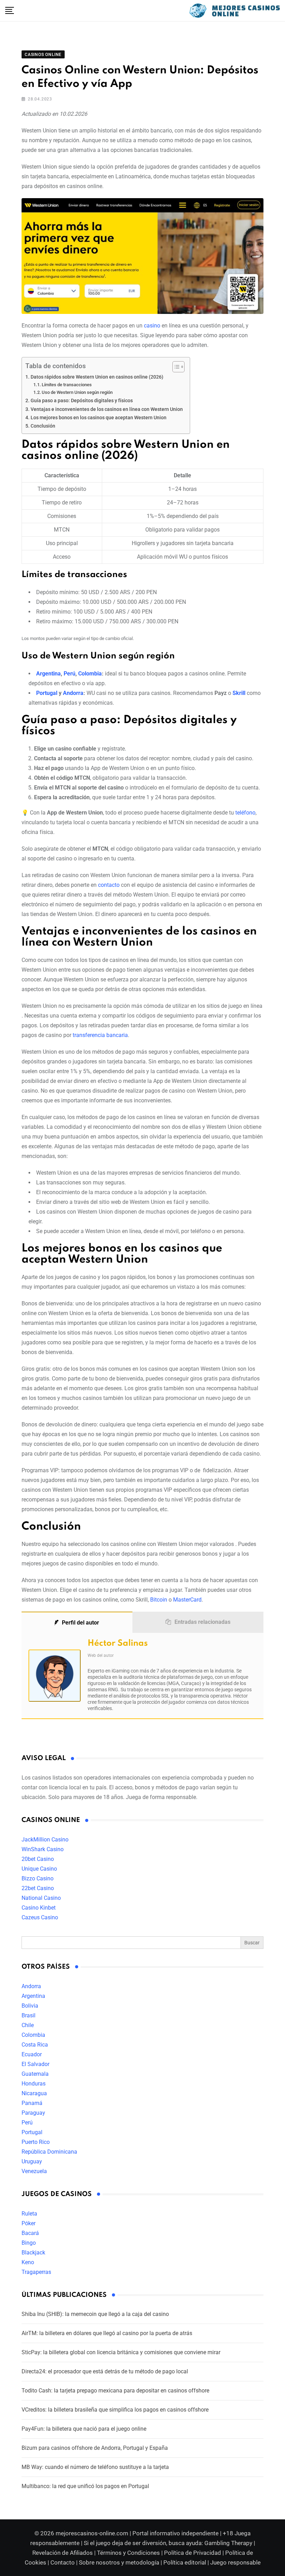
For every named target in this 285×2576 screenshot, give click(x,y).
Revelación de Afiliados (63, 2553)
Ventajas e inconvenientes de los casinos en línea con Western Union (107, 409)
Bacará (30, 2233)
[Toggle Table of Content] (175, 367)
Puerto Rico (36, 2142)
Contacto (63, 2562)
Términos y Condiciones (128, 2553)
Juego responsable (235, 2562)
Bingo (29, 2243)
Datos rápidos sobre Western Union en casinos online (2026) (97, 377)
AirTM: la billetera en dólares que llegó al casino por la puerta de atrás (107, 2333)
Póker (28, 2223)
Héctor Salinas (118, 1643)
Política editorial (185, 2562)
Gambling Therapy (228, 2543)
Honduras (34, 2084)
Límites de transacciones (67, 385)
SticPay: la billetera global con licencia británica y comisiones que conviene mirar (121, 2352)
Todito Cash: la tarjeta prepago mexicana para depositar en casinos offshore (115, 2391)
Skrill (239, 693)
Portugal (47, 693)
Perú (70, 674)
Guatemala (35, 2074)
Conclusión (43, 426)
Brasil (28, 2015)
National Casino (41, 1898)
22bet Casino (38, 1888)
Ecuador (32, 2054)
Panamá (32, 2103)
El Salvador (35, 2064)
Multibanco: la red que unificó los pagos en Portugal (85, 2486)
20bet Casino (38, 1859)
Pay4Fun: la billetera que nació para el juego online (84, 2429)
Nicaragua (34, 2093)
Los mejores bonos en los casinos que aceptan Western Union (99, 418)
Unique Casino (39, 1869)
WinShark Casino (43, 1849)
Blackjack (33, 2253)
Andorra (73, 693)
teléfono (245, 813)
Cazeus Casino (40, 1917)
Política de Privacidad (193, 2553)
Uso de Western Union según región (77, 392)
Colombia (90, 674)
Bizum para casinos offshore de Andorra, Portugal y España (95, 2448)
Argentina (48, 674)
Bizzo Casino (38, 1878)
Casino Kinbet (39, 1908)
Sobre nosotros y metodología (119, 2562)
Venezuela (34, 2171)
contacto (109, 885)
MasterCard (187, 1600)
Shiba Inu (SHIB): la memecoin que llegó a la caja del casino (95, 2314)
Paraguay (33, 2113)
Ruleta (29, 2214)
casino (152, 326)
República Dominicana (49, 2152)
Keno (28, 2262)
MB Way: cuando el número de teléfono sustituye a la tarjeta (95, 2467)
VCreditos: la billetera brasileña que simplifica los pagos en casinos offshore (115, 2410)
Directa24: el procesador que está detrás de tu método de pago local (105, 2371)
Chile (28, 2025)
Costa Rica (35, 2045)
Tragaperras (36, 2272)
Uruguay (32, 2161)
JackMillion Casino (45, 1840)
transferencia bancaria (100, 1035)
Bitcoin (159, 1600)
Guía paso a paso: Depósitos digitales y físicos (82, 401)
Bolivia (30, 2006)
